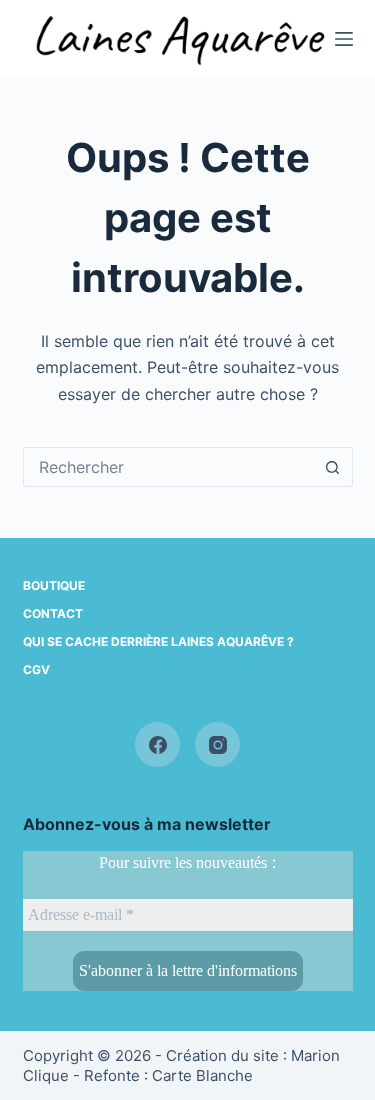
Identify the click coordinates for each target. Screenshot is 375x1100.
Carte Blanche (202, 1075)
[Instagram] (217, 744)
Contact (53, 613)
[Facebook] (157, 744)
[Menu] (344, 39)
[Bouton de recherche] (333, 467)
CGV (36, 669)
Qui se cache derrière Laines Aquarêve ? (158, 641)
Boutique (54, 585)
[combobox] (169, 467)
